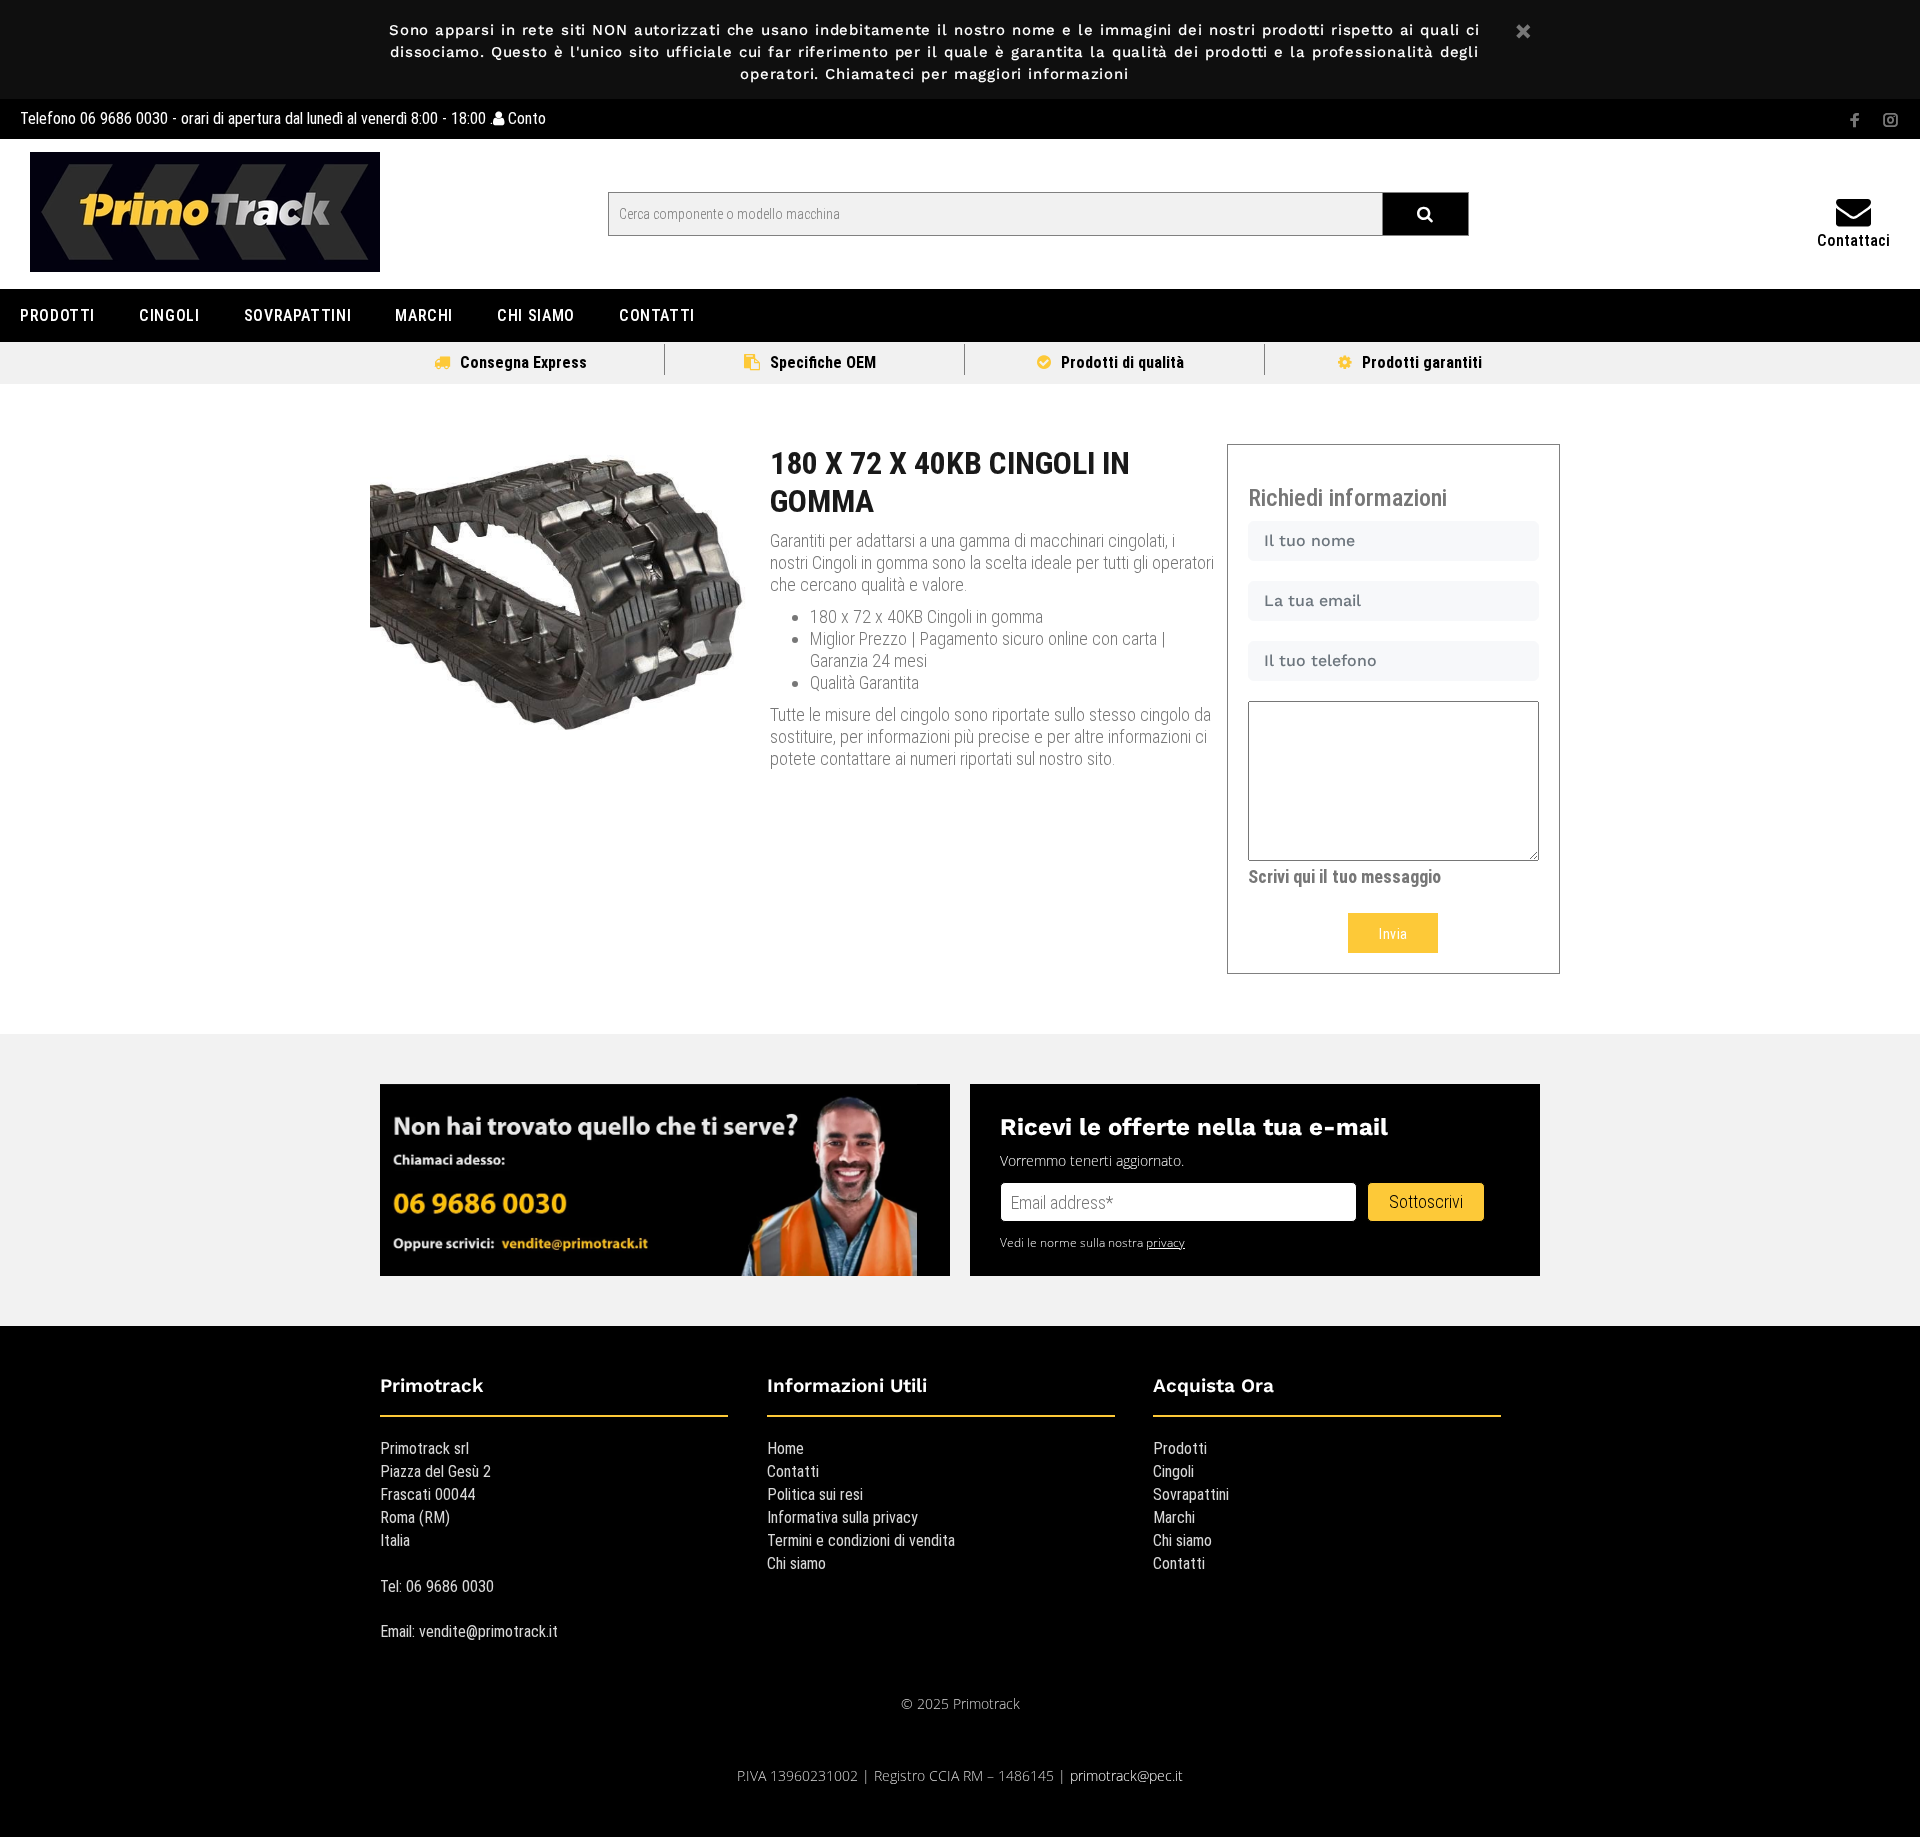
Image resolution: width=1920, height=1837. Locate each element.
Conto (525, 118)
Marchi (1174, 1517)
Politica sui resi (815, 1494)
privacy (1165, 1242)
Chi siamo (796, 1563)
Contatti (793, 1471)
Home (785, 1448)
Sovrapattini (1191, 1494)
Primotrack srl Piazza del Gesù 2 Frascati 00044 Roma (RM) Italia (435, 1494)
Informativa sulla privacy (842, 1517)
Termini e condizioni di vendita (861, 1540)
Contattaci (1853, 240)
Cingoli (1173, 1471)
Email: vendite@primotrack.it (469, 1631)
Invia (1393, 934)
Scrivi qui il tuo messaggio (1344, 876)
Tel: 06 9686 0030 (437, 1586)
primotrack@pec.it (1126, 1775)
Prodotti (1180, 1448)
